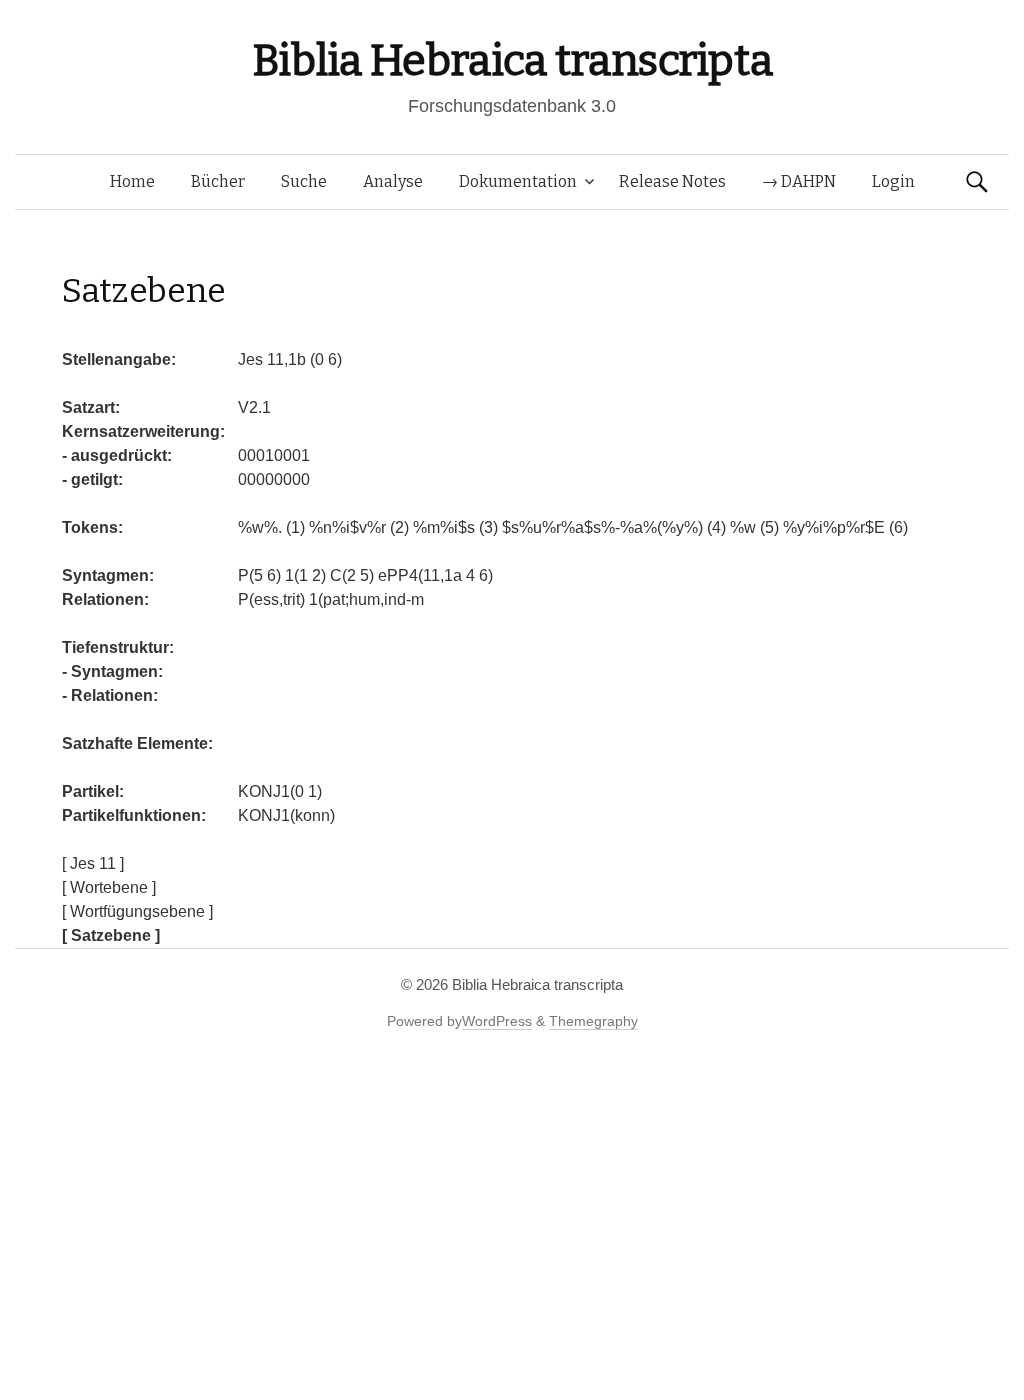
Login (893, 181)
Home (132, 181)
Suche (304, 181)
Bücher (218, 181)
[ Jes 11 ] (93, 863)
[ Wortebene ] (109, 887)
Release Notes (672, 181)
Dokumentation (518, 181)
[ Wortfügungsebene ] (137, 911)
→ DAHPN (799, 181)
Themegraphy (593, 1021)
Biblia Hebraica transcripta (512, 60)
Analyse (393, 181)
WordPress (497, 1021)
